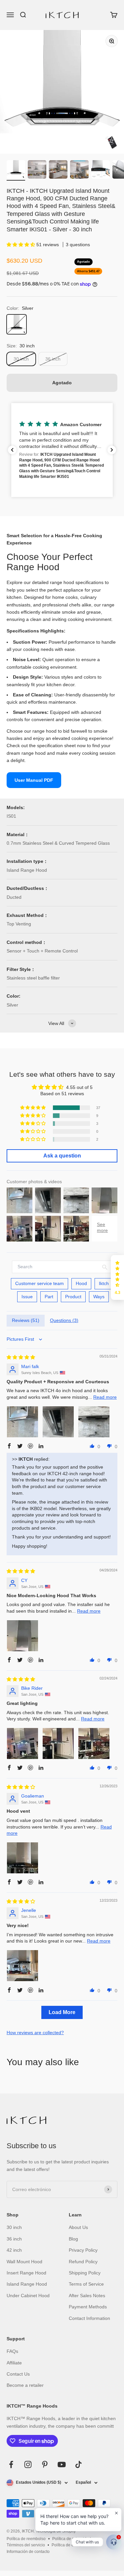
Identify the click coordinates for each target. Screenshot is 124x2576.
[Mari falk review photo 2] (58, 1422)
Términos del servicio (26, 2545)
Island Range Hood (27, 2284)
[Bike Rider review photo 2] (58, 1743)
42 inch (14, 2250)
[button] (21, 245)
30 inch (14, 2227)
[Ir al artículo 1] (16, 170)
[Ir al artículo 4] (79, 170)
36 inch (14, 2239)
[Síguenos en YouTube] (62, 2464)
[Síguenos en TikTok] (79, 2464)
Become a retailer (25, 2385)
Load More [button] (62, 2012)
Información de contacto (28, 2552)
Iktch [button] (104, 1283)
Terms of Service (86, 2284)
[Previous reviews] (12, 450)
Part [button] (49, 1297)
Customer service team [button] (40, 1283)
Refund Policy (83, 2262)
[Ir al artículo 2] (37, 170)
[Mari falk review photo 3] (94, 1422)
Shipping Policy (85, 2273)
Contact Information (89, 2318)
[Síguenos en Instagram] (28, 2464)
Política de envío (66, 2545)
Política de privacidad (72, 2539)
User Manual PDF (34, 780)
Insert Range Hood (26, 2273)
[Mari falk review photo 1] (22, 1422)
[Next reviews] (112, 450)
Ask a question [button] (62, 1156)
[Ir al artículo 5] (101, 170)
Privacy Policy (83, 2250)
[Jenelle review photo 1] (22, 1966)
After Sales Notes (87, 2296)
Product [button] (73, 1297)
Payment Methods (88, 2307)
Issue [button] (27, 1297)
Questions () (64, 1320)
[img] (21, 1357)
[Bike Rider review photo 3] (94, 1743)
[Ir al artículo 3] (58, 170)
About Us (78, 2227)
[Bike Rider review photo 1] (22, 1743)
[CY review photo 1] (22, 1636)
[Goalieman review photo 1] (22, 1858)
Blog (73, 2239)
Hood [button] (81, 1283)
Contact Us (18, 2374)
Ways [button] (99, 1297)
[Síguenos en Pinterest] (45, 2464)
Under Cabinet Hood (28, 2296)
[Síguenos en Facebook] (11, 2464)
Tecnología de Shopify (56, 2531)
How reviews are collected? (35, 2033)
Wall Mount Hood (24, 2262)
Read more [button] (105, 1397)
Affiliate (14, 2363)
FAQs (12, 2351)
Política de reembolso (26, 2539)
